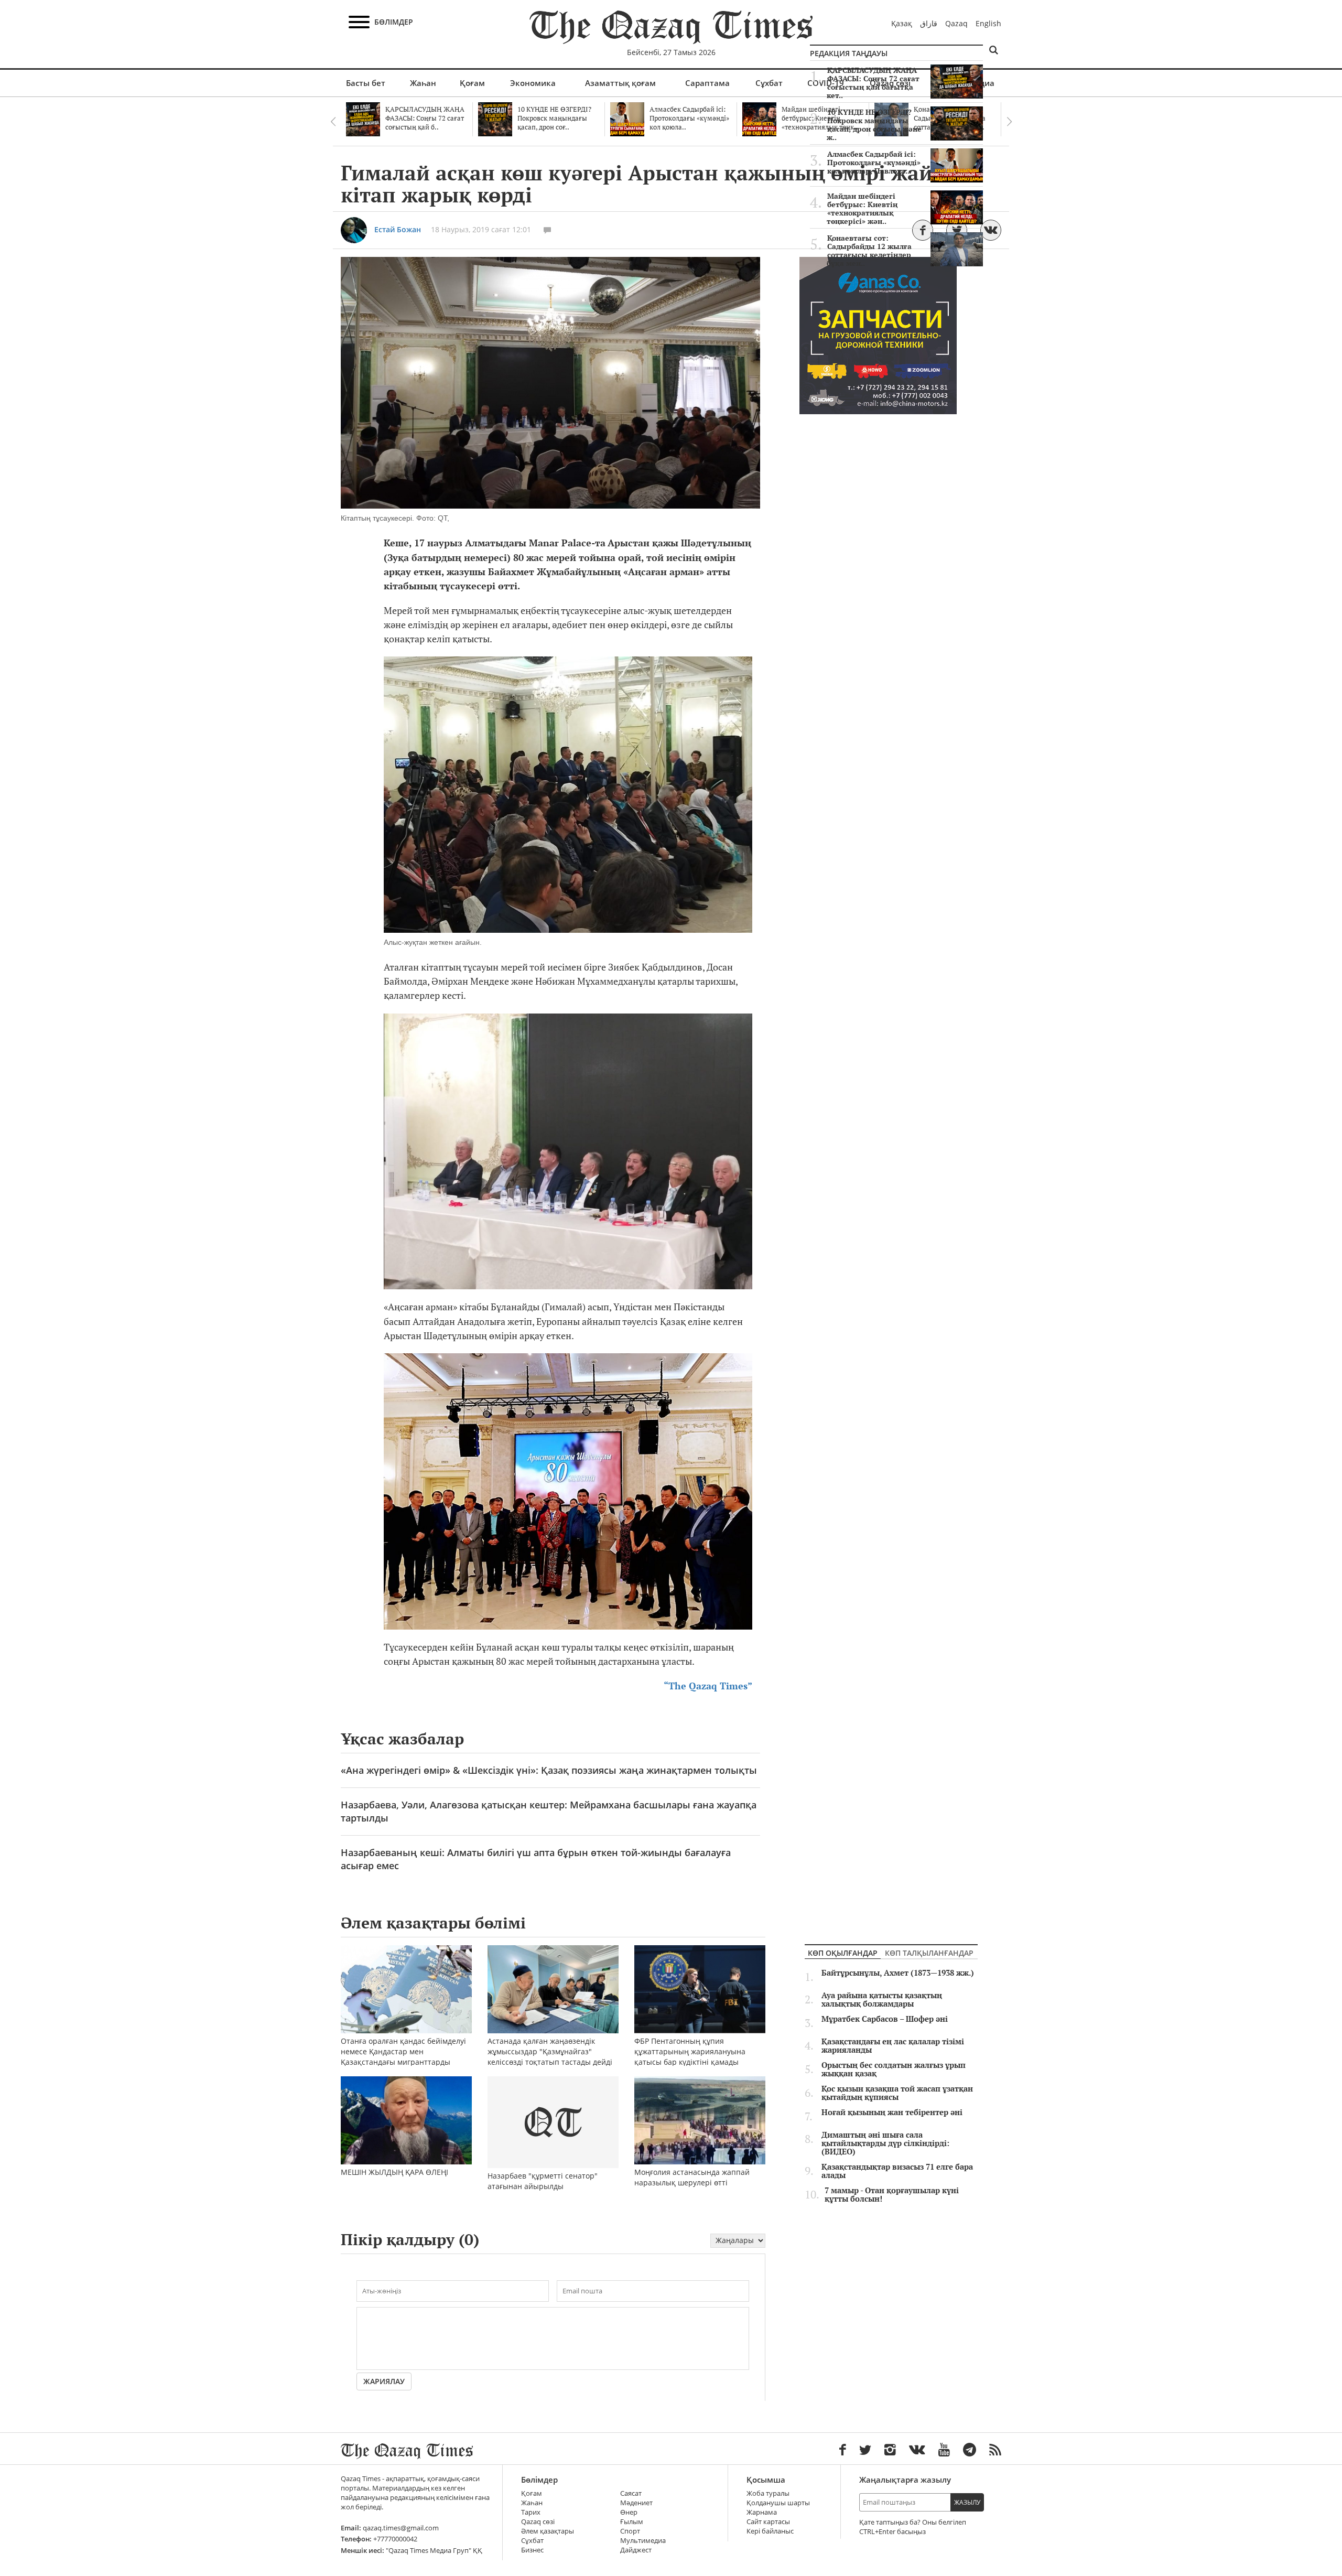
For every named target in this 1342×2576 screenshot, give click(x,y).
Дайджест (636, 2550)
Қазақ (902, 23)
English (988, 23)
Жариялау (384, 2381)
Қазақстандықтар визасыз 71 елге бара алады (897, 2171)
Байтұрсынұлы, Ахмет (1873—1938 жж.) (898, 1973)
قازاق (929, 23)
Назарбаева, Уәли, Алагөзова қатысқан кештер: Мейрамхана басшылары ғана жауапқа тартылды (549, 1811)
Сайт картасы (768, 2522)
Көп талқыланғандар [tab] (929, 1953)
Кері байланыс (770, 2531)
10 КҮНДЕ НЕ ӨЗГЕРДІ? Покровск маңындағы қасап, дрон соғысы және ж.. (874, 125)
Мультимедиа (643, 2541)
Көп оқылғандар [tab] (843, 1953)
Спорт (630, 2531)
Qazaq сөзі (538, 2522)
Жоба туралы (768, 2493)
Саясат (631, 2493)
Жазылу (967, 2502)
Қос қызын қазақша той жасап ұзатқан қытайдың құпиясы (897, 2093)
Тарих (531, 2512)
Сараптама (707, 83)
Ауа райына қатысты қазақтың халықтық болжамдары (882, 2000)
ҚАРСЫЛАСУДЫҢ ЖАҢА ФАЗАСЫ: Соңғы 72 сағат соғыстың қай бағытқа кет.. (873, 83)
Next (1009, 122)
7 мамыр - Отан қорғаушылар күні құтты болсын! (892, 2195)
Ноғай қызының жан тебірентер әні (892, 2112)
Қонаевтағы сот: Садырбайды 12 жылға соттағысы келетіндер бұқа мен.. (869, 251)
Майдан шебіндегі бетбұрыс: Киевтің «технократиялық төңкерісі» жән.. (862, 209)
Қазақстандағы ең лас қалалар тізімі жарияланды (893, 2046)
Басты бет (366, 83)
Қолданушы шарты (778, 2503)
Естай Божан (398, 229)
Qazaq (956, 23)
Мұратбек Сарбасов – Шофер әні (885, 2019)
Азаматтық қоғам (620, 83)
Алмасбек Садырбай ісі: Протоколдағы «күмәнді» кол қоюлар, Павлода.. (874, 163)
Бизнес (532, 2550)
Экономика (533, 83)
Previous (333, 122)
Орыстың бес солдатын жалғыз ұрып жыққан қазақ (894, 2070)
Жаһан (423, 83)
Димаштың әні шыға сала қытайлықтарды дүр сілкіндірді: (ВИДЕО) (885, 2143)
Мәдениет (636, 2503)
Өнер (629, 2512)
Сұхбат (769, 83)
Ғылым (632, 2522)
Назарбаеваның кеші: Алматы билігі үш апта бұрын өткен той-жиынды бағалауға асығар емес (536, 1859)
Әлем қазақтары (548, 2531)
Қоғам (472, 83)
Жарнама (762, 2512)
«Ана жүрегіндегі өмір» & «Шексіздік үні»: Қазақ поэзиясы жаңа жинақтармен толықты (549, 1770)
